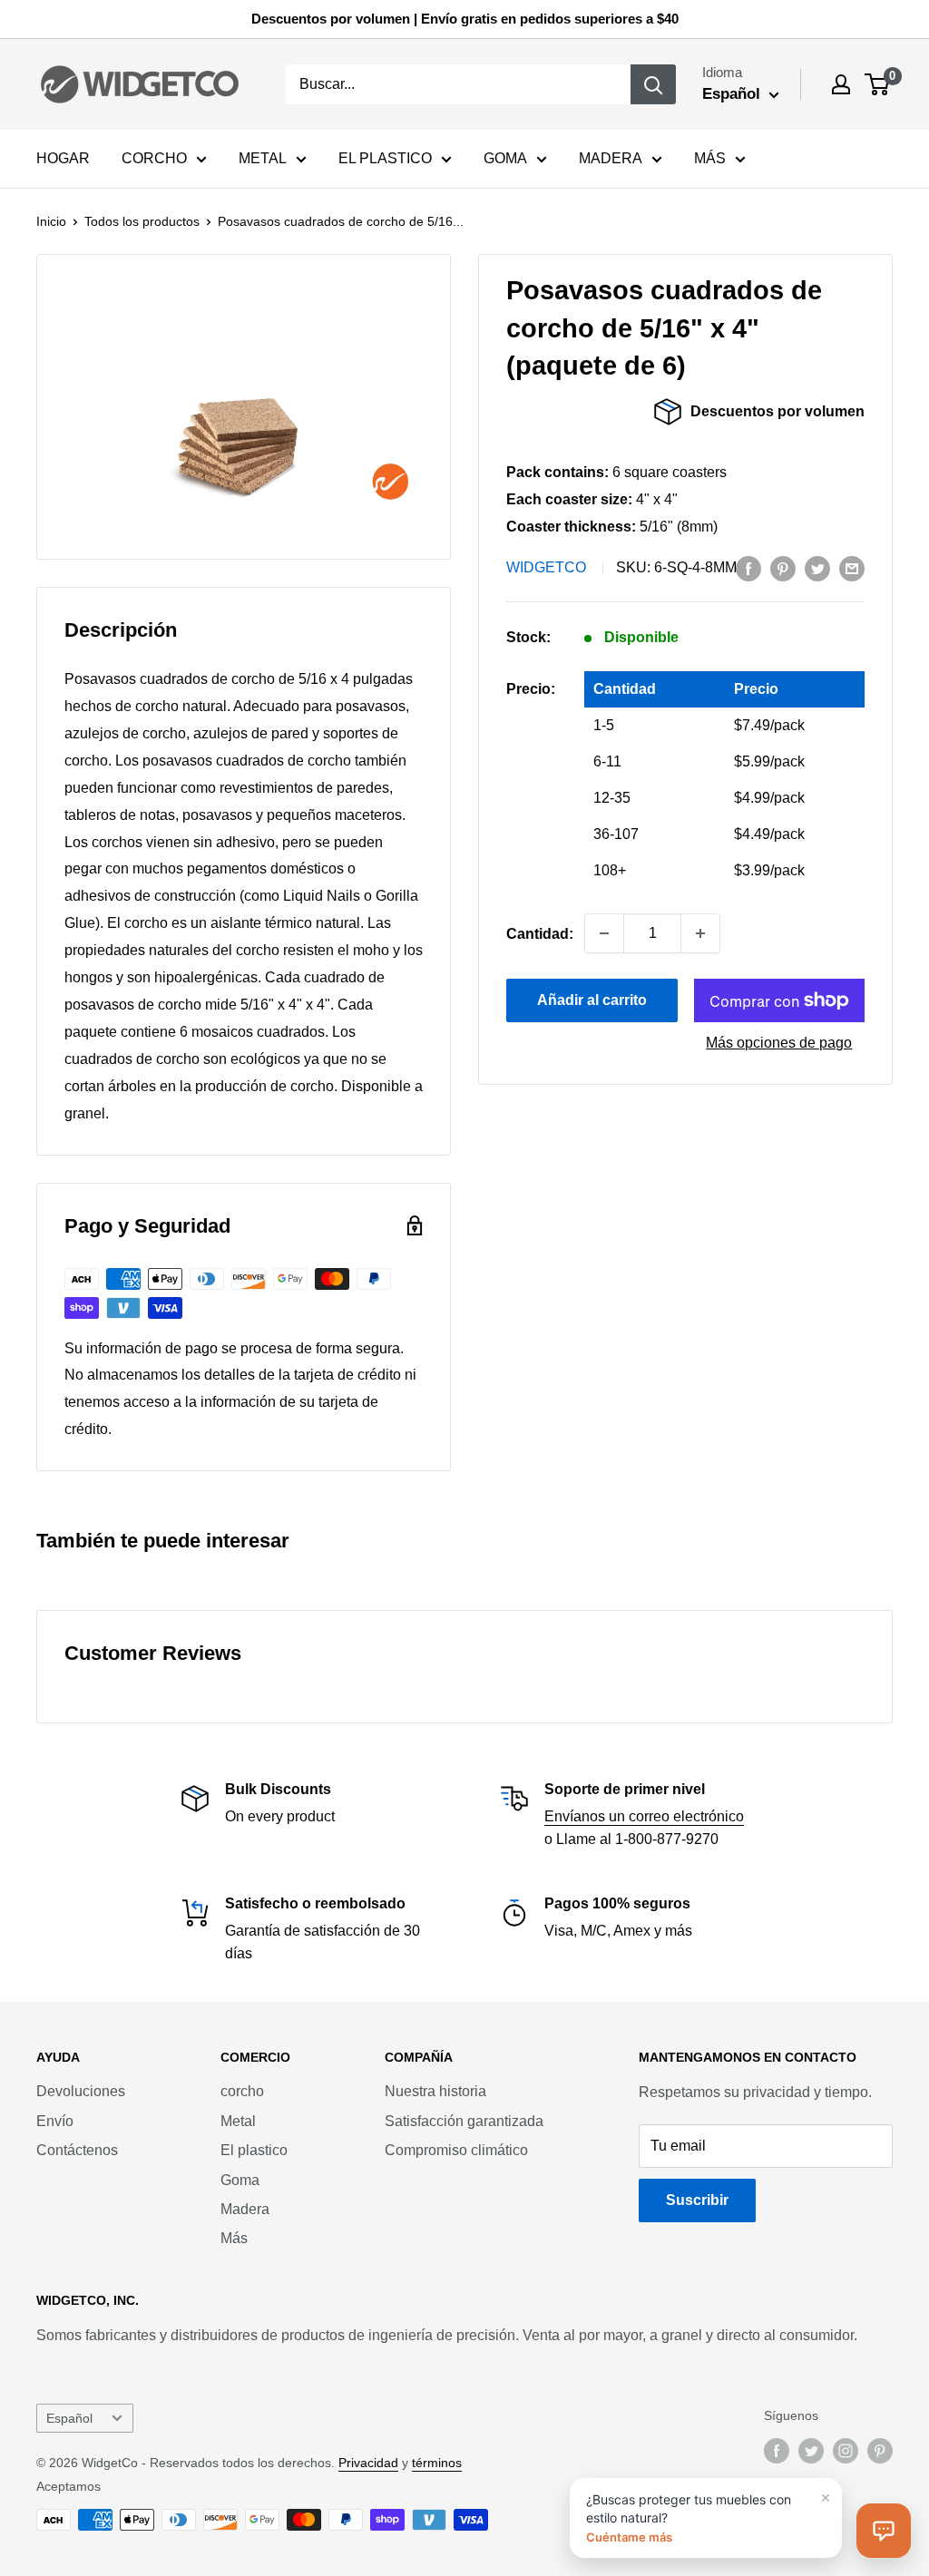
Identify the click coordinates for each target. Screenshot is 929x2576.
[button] (884, 2531)
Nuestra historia (435, 2091)
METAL (263, 158)
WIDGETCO (546, 567)
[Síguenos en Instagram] (846, 2451)
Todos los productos (142, 221)
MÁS (710, 158)
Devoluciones (81, 2091)
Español (69, 2419)
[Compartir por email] (852, 568)
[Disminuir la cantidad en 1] (604, 933)
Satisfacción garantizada (464, 2121)
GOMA (505, 158)
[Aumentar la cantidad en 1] (700, 933)
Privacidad (368, 2463)
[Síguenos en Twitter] (811, 2451)
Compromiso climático (456, 2150)
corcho (242, 2091)
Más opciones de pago (779, 1043)
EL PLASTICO (385, 158)
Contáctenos (77, 2150)
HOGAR (63, 158)
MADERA (611, 158)
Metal (238, 2121)
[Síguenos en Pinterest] (880, 2451)
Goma (240, 2180)
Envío (55, 2121)
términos (437, 2463)
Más (234, 2238)
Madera (245, 2209)
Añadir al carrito (592, 1000)
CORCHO (154, 158)
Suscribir (697, 2200)
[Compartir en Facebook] (748, 568)
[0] (878, 84)
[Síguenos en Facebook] (777, 2451)
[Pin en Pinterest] (783, 568)
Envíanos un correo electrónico (644, 1816)
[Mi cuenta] (841, 84)
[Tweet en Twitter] (817, 568)
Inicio (51, 221)
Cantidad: (540, 934)
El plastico (254, 2150)
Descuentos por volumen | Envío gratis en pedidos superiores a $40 (465, 19)
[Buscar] (653, 84)
